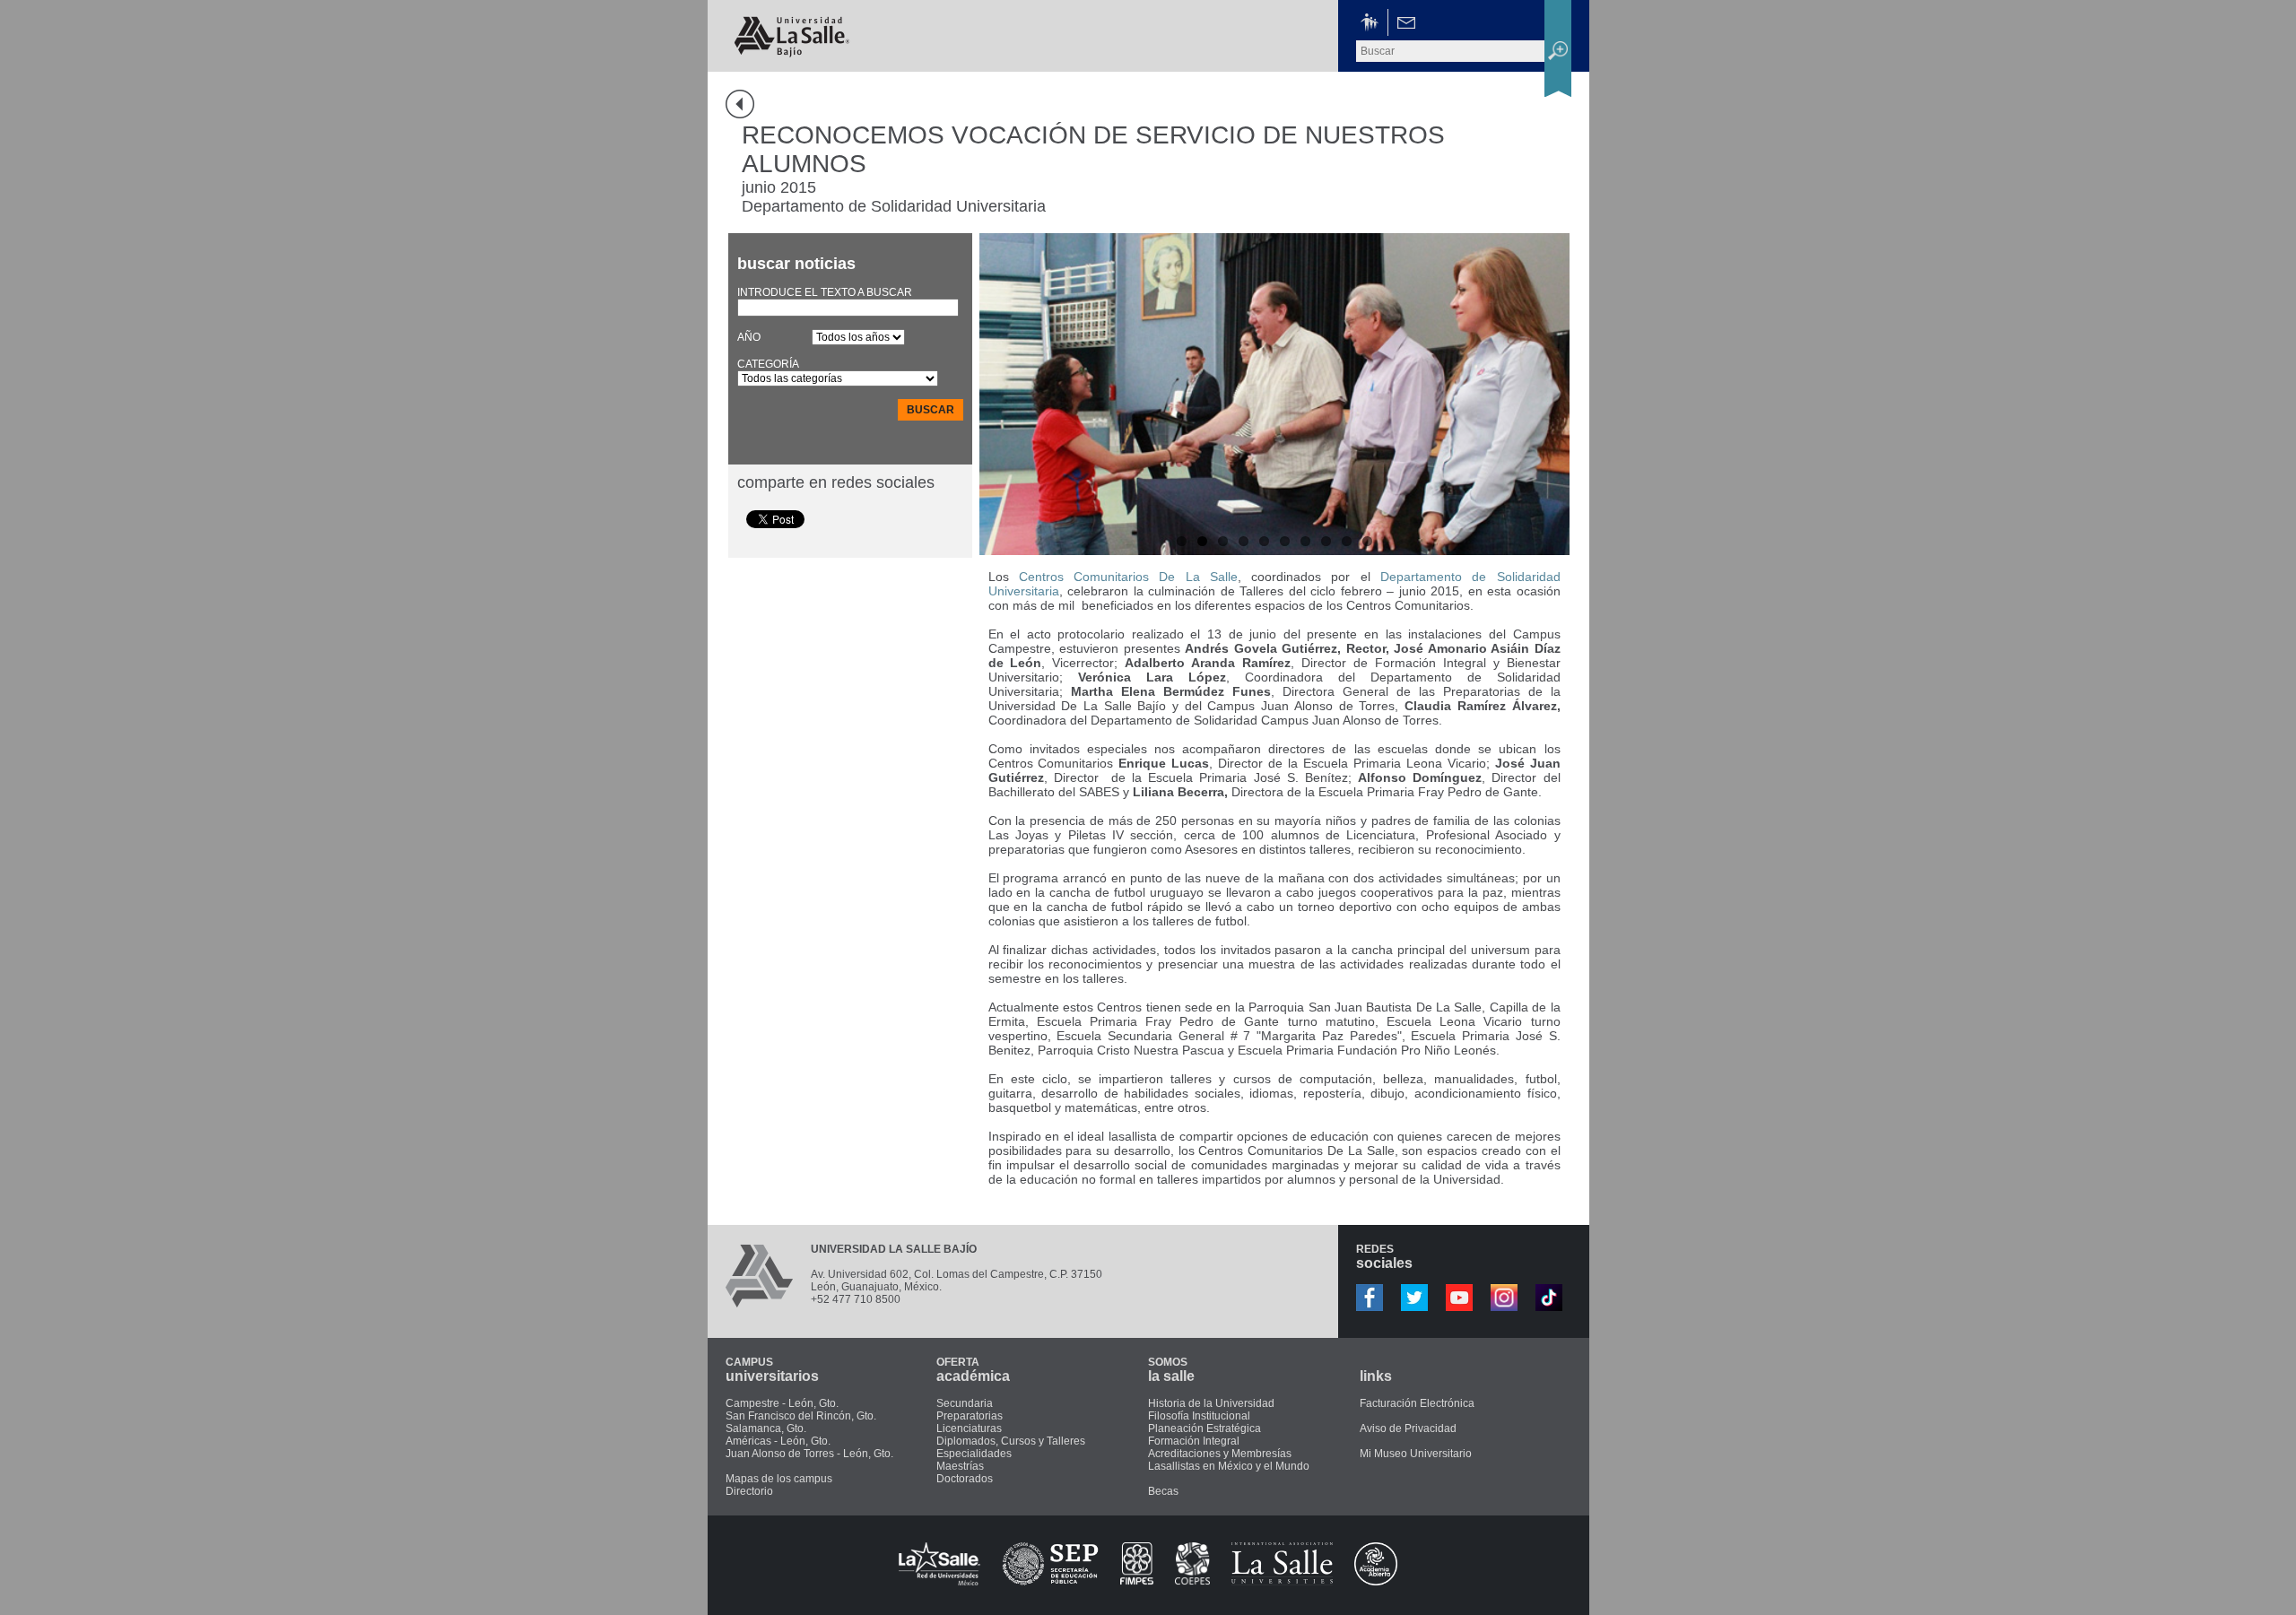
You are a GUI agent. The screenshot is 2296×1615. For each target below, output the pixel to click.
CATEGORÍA (768, 364)
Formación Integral (1194, 1441)
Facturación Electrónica (1417, 1403)
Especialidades (974, 1454)
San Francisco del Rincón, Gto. (801, 1416)
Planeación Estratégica (1205, 1428)
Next (1552, 389)
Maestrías (960, 1466)
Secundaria (965, 1403)
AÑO (749, 337)
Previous (997, 389)
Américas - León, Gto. (778, 1441)
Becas (1163, 1491)
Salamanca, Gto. (766, 1428)
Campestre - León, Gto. (782, 1403)
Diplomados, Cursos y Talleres (1011, 1441)
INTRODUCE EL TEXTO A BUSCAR (825, 292)
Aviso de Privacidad (1408, 1428)
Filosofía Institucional (1199, 1416)
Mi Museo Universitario (1416, 1454)
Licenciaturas (969, 1428)
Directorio (749, 1491)
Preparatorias (970, 1416)
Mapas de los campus (779, 1479)
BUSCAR (931, 410)
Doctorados (965, 1479)
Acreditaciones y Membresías (1220, 1454)
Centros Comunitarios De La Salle (1128, 577)
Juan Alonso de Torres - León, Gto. (809, 1454)
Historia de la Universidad (1211, 1403)
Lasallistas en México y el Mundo (1229, 1466)
